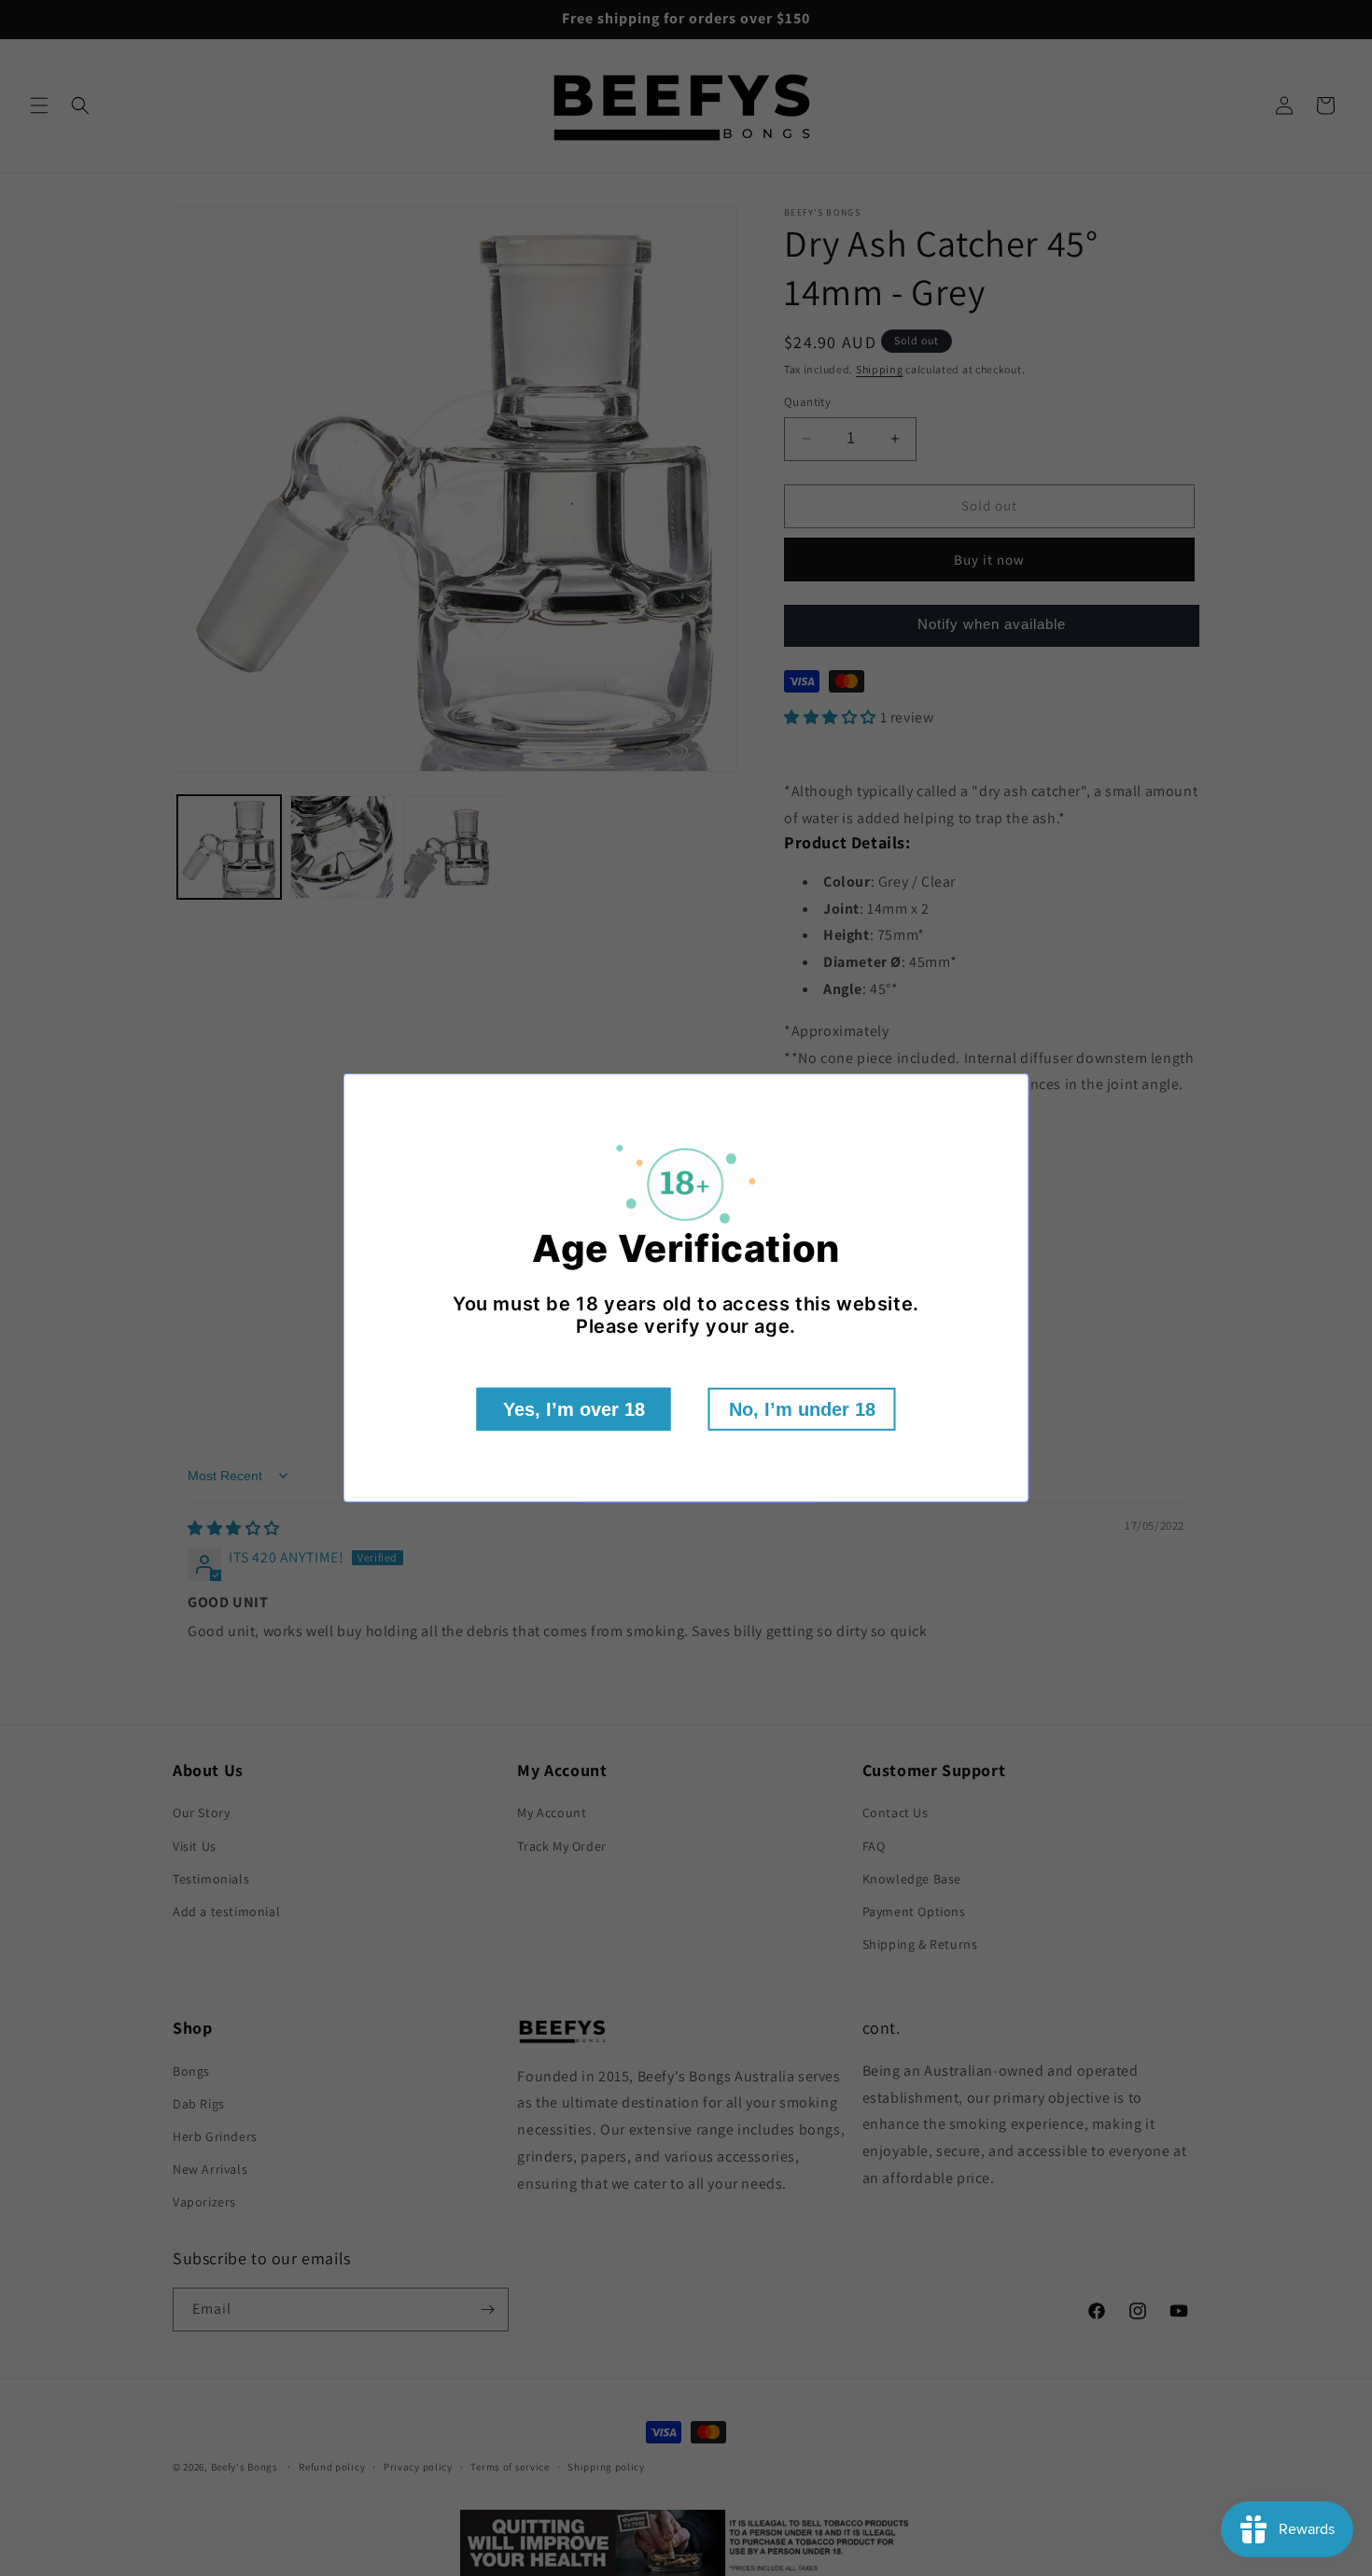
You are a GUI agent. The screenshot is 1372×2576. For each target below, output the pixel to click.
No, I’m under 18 (802, 1409)
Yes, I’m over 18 (574, 1409)
